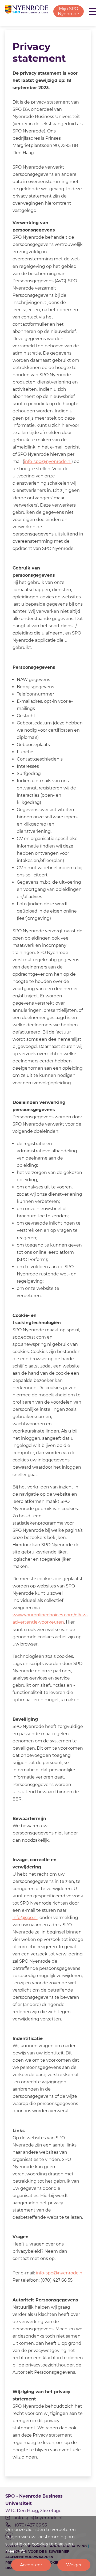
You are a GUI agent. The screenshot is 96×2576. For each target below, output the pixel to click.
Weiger (74, 2565)
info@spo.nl (25, 1918)
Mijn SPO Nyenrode (69, 11)
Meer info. (16, 2551)
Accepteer (31, 2565)
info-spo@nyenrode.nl (48, 461)
